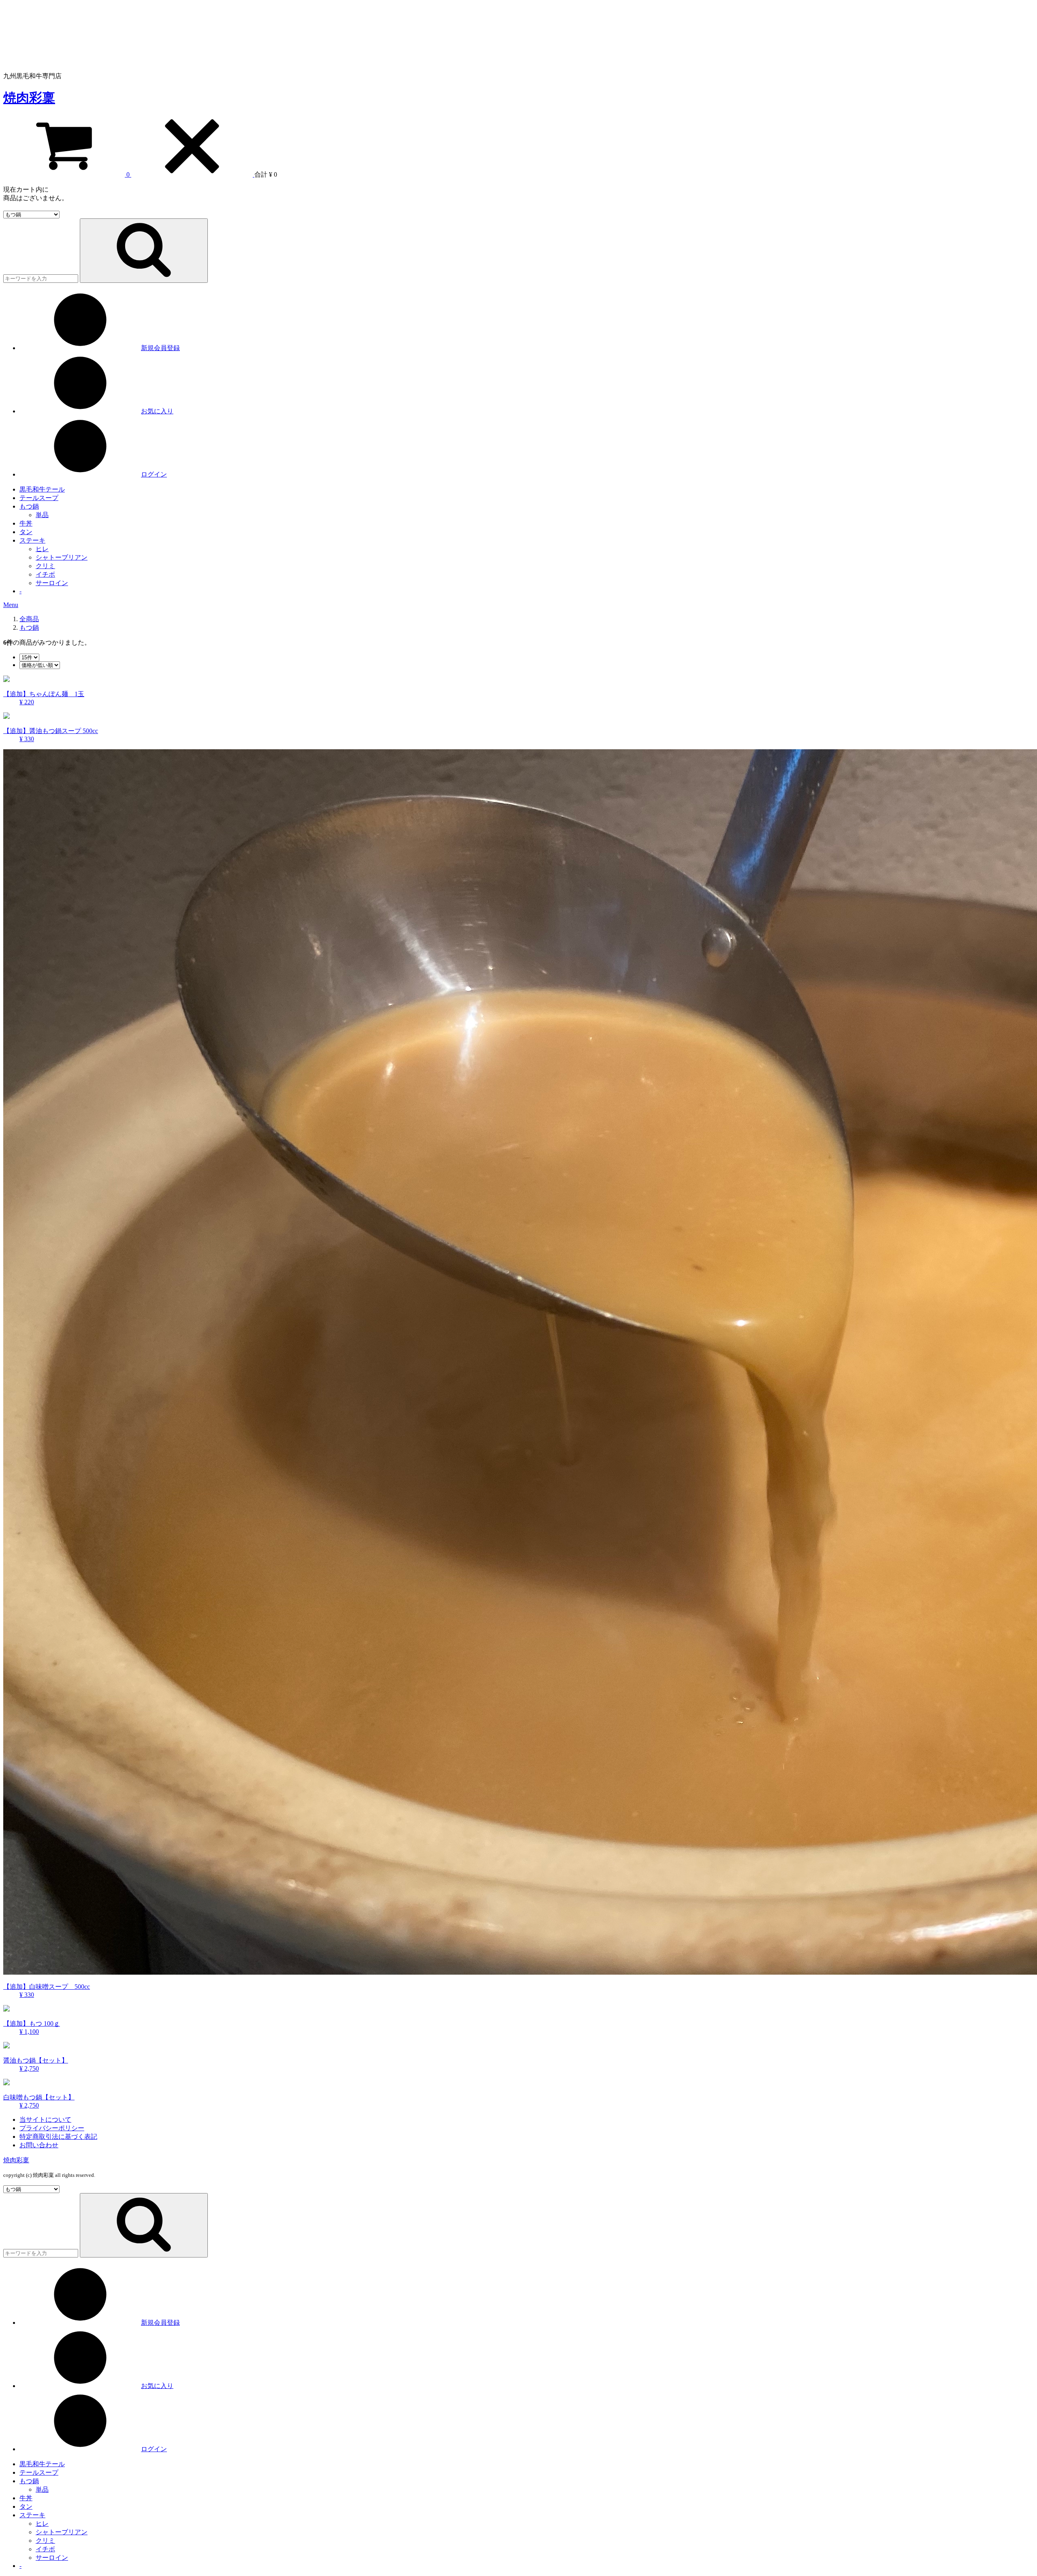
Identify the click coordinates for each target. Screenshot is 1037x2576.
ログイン (154, 474)
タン (26, 532)
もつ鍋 (29, 506)
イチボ (45, 574)
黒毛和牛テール (42, 489)
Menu (11, 605)
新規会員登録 (160, 348)
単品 (42, 515)
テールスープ (39, 498)
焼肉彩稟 (29, 98)
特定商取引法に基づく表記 (58, 2137)
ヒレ (42, 549)
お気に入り (157, 411)
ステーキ (32, 540)
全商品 (29, 619)
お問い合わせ (39, 2145)
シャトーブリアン (62, 557)
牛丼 (26, 523)
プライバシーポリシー (52, 2128)
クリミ (45, 566)
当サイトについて (45, 2120)
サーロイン (52, 583)
